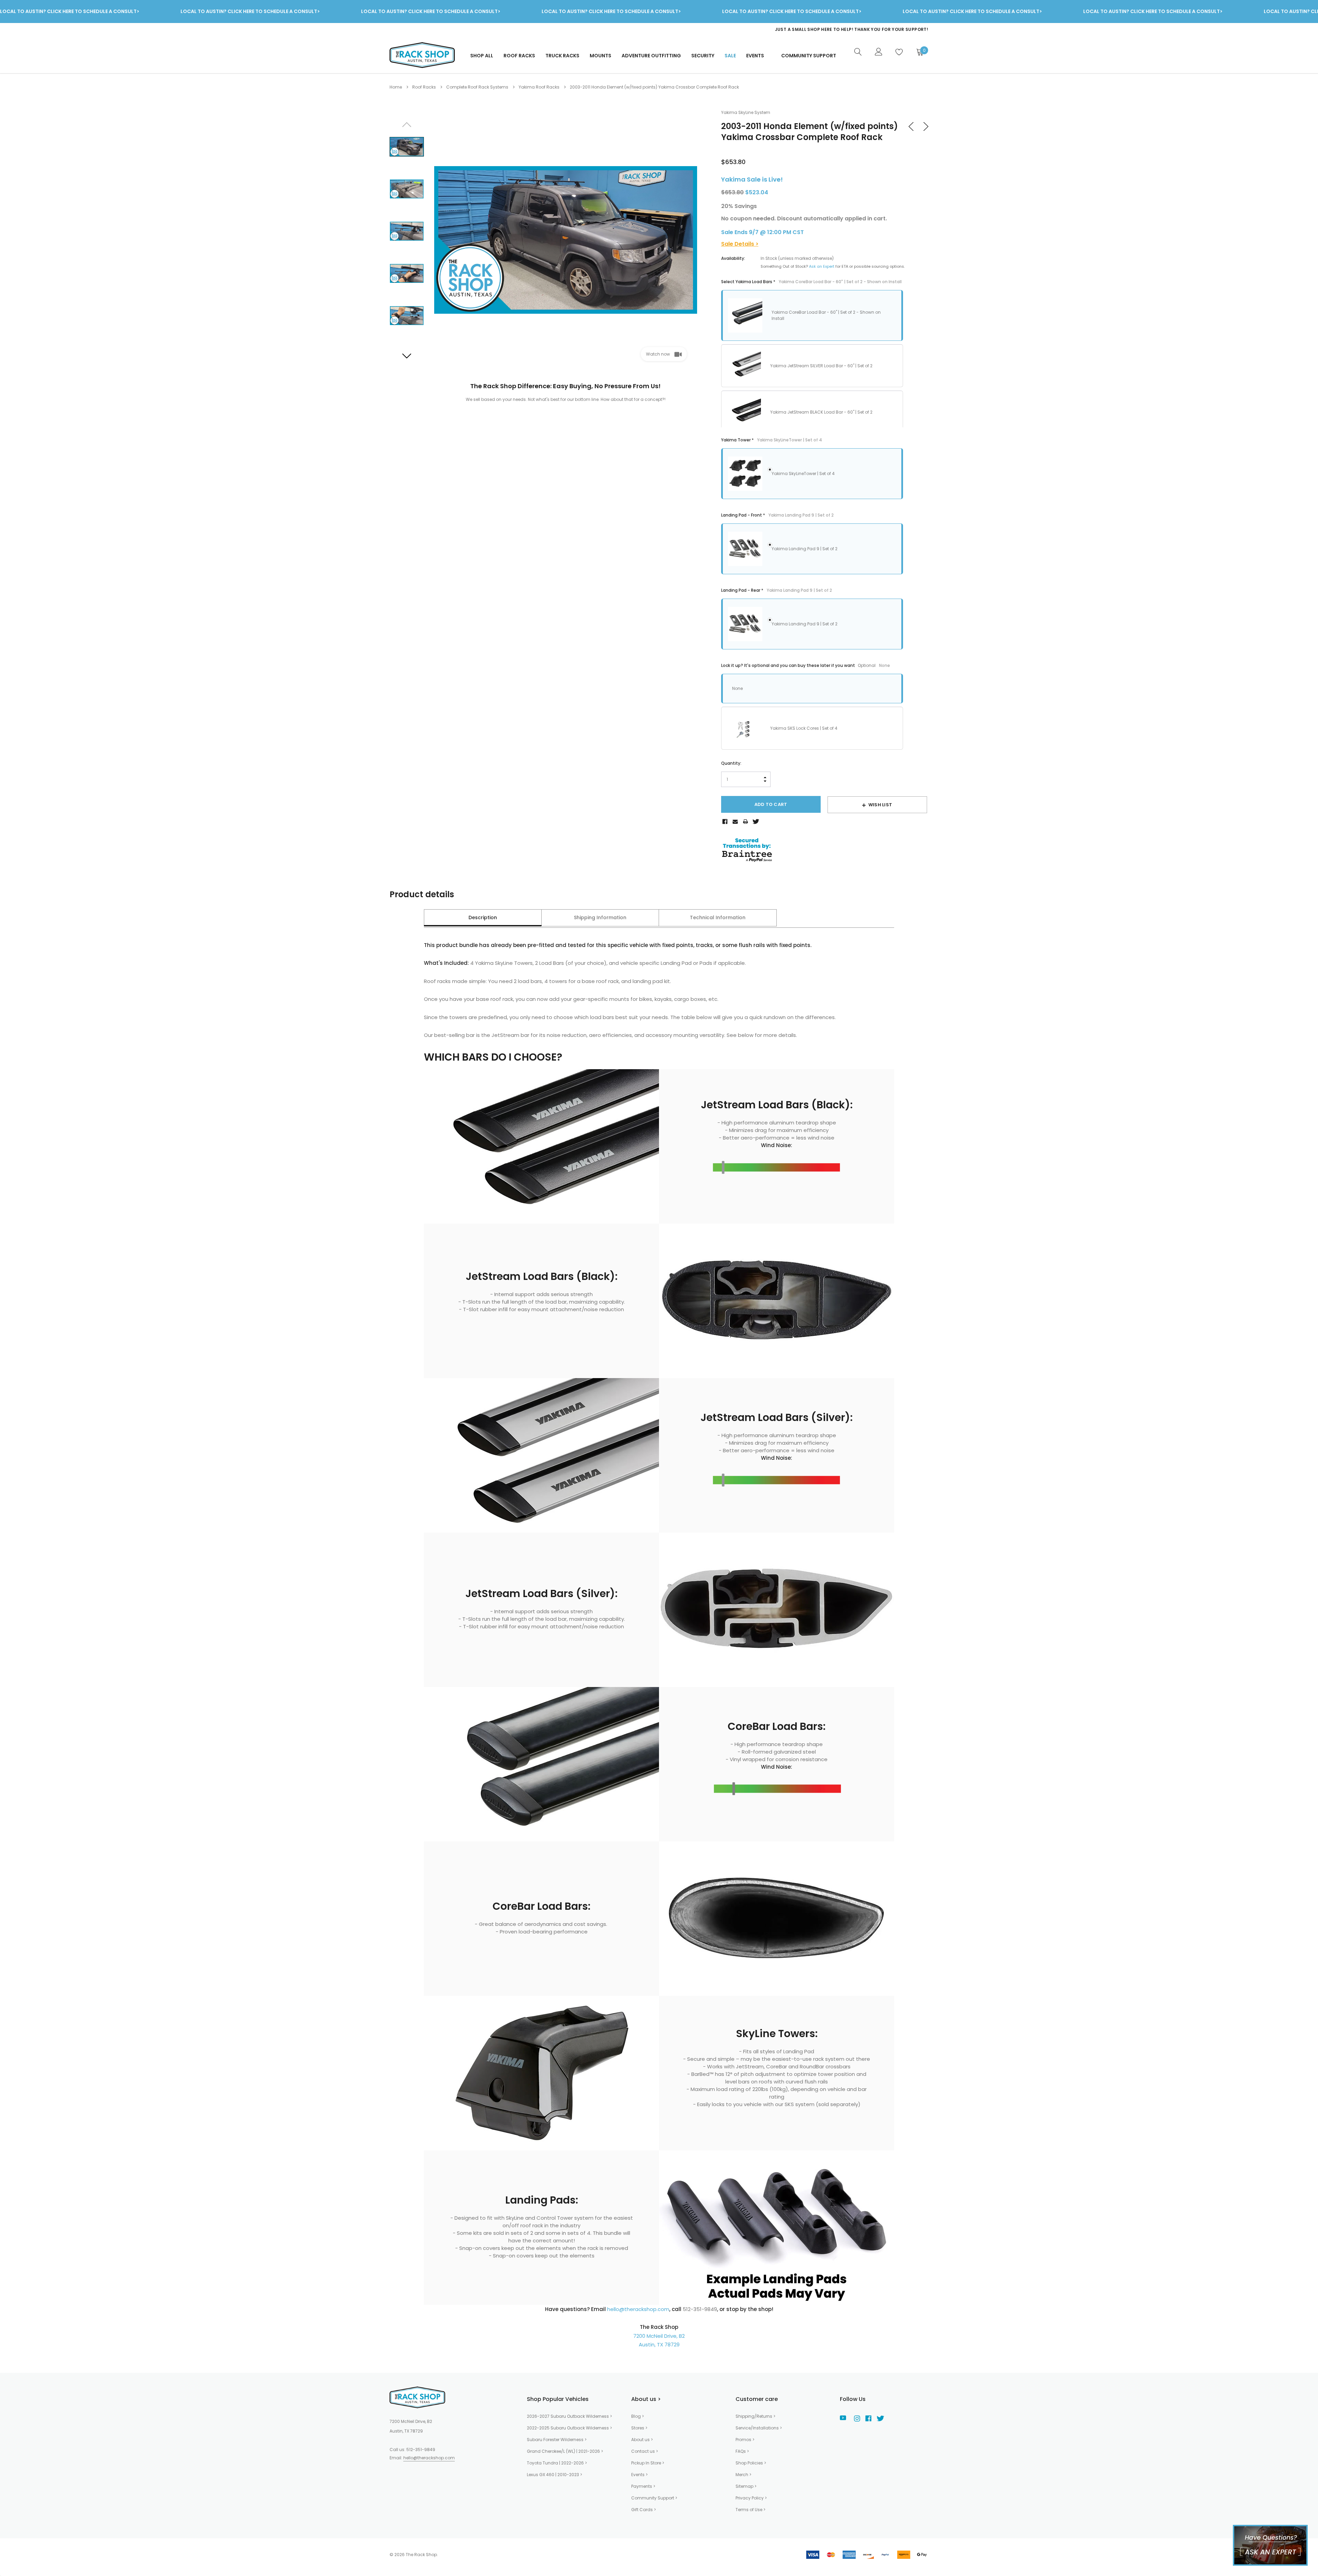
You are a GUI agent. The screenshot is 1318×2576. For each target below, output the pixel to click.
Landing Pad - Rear (777, 590)
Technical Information (718, 917)
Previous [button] (407, 125)
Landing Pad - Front (777, 515)
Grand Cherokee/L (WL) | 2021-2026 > (565, 2451)
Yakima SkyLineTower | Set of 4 (803, 473)
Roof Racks (519, 56)
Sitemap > (746, 2486)
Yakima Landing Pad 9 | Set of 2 (805, 549)
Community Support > (654, 2498)
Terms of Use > (750, 2510)
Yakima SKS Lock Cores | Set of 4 (804, 728)
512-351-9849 (421, 2450)
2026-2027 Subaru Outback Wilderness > (569, 2416)
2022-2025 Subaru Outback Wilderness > (569, 2428)
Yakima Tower (772, 440)
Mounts (600, 56)
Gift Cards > (644, 2510)
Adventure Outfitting (651, 56)
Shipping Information (600, 917)
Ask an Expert (822, 266)
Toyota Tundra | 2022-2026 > (557, 2463)
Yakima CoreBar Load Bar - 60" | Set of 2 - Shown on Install (826, 315)
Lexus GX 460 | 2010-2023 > (554, 2475)
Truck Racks (562, 56)
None (737, 688)
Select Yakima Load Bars (811, 282)
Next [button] (407, 356)
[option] (791, 30)
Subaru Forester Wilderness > (557, 2440)
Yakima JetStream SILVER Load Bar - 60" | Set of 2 (821, 366)
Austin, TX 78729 (659, 2344)
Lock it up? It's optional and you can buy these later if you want (806, 665)
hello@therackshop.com (638, 2309)
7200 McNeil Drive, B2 (659, 2336)
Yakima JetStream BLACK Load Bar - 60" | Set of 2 (821, 412)
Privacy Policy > (751, 2498)
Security (703, 56)
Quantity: (731, 763)
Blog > (638, 2416)
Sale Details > (740, 244)
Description (483, 917)
